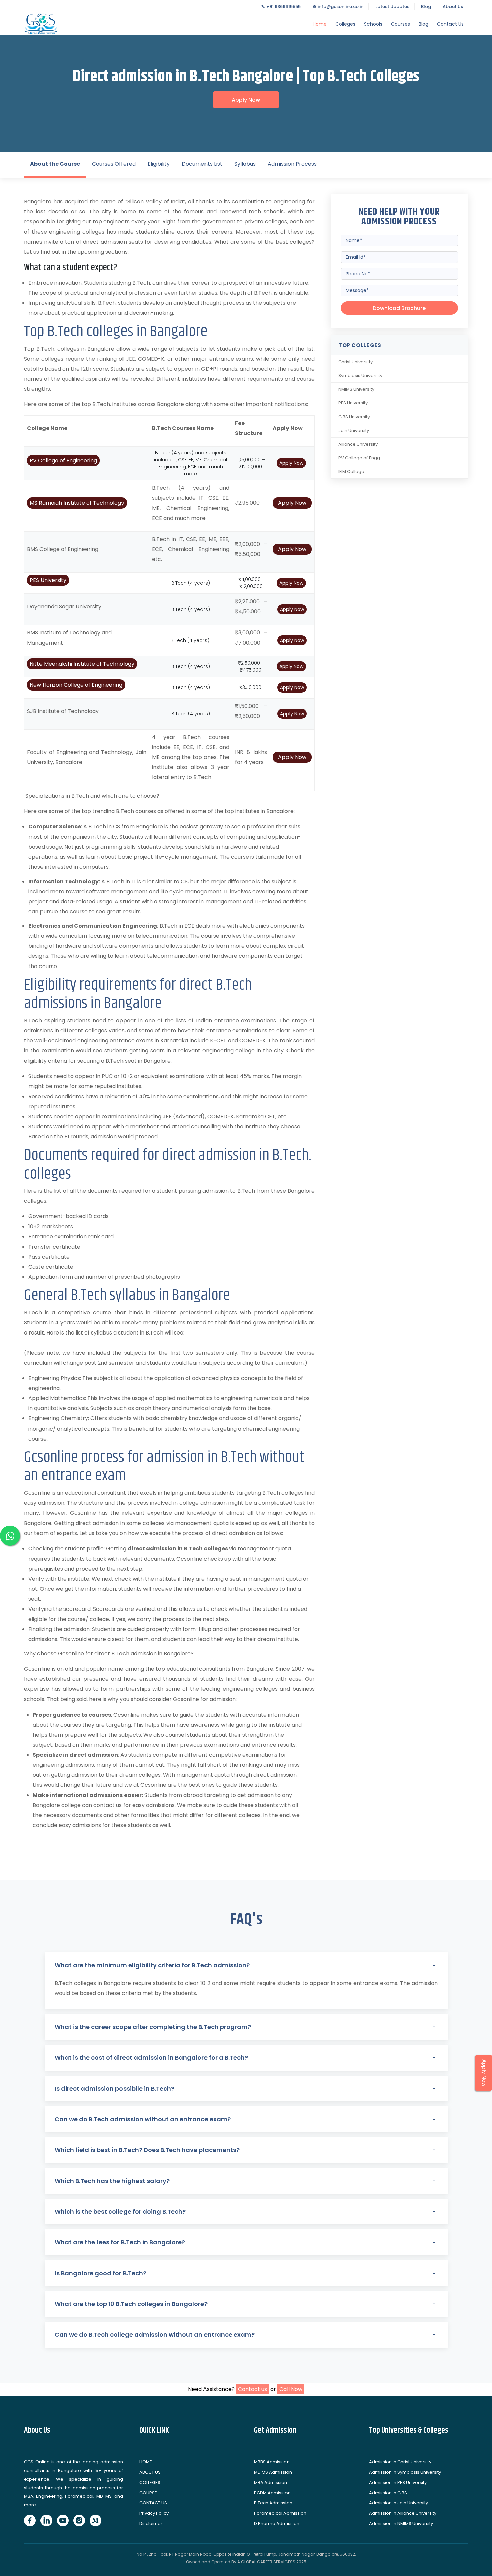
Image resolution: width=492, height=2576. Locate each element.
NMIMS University (356, 389)
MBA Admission (271, 2482)
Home (320, 24)
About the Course (55, 164)
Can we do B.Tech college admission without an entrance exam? (155, 2335)
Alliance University (358, 444)
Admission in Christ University (400, 2462)
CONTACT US (153, 2503)
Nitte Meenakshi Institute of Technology (82, 664)
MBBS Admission (272, 2462)
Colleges (345, 24)
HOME (146, 2462)
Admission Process (292, 164)
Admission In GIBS (388, 2493)
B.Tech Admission (273, 2503)
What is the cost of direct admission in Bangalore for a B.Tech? (151, 2058)
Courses (400, 24)
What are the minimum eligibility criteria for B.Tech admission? (152, 1965)
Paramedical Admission (280, 2513)
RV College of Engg (359, 458)
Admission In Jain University (398, 2503)
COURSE (148, 2493)
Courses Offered (114, 164)
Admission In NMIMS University (401, 2524)
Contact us (253, 2389)
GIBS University (354, 417)
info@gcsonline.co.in (340, 7)
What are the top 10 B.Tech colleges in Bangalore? (131, 2304)
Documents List (202, 164)
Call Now (291, 2389)
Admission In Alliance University (403, 2513)
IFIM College (351, 472)
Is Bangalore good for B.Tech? (100, 2273)
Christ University (355, 362)
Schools (373, 24)
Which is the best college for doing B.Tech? (120, 2212)
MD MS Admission (273, 2472)
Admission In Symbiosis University (405, 2472)
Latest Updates (392, 7)
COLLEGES (150, 2482)
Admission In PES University (398, 2482)
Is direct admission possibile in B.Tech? (114, 2088)
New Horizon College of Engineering (76, 685)
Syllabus (245, 164)
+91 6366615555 (283, 7)
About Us (453, 7)
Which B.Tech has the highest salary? (112, 2181)
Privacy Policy (154, 2513)
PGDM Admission (272, 2493)
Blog (426, 7)
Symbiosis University (360, 376)
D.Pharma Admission (277, 2524)
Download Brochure (399, 308)
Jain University (354, 430)
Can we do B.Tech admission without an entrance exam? (143, 2119)
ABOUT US (150, 2472)
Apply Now (246, 100)
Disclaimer (151, 2524)
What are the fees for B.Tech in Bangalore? (120, 2242)
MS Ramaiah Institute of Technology (77, 503)
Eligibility (159, 164)
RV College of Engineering (63, 461)
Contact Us (450, 24)
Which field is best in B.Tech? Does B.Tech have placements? (147, 2150)
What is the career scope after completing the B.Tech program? (153, 2027)
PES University (48, 580)
